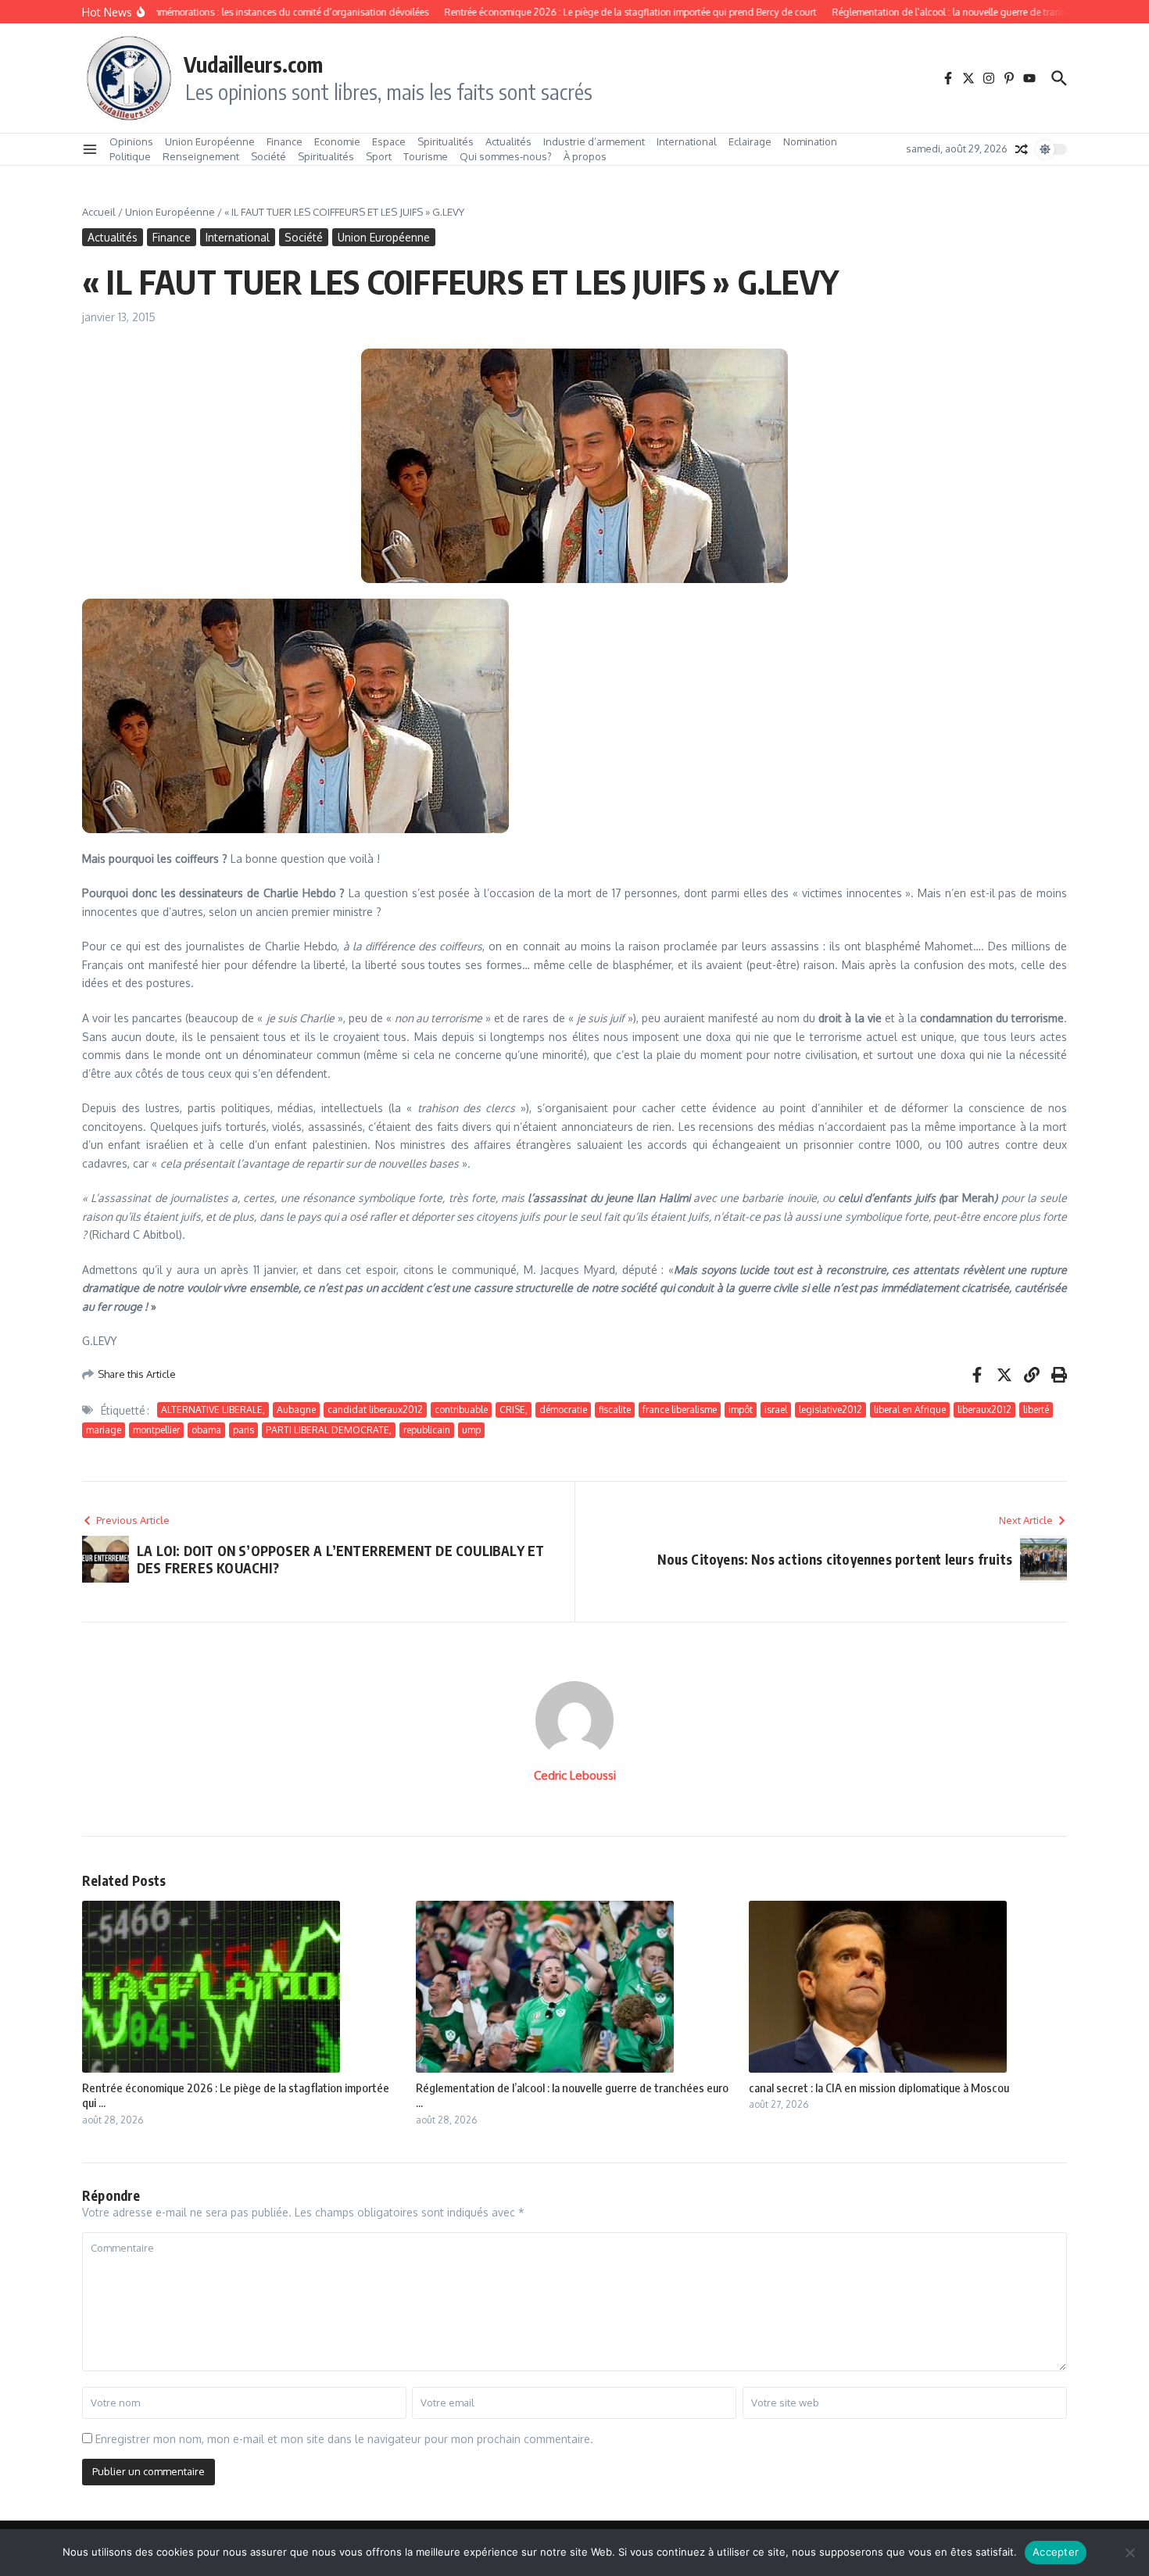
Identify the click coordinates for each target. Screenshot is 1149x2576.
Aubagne (296, 1410)
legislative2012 (830, 1410)
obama (206, 1430)
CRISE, (514, 1410)
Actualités (508, 141)
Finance (285, 141)
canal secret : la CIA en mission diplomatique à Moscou (879, 2088)
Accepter (1056, 2552)
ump (471, 1430)
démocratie (563, 1410)
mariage (104, 1430)
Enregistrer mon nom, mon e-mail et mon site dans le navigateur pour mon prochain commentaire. (344, 2439)
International (687, 141)
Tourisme (426, 156)
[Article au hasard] (1022, 149)
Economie (337, 141)
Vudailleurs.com (253, 64)
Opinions (131, 141)
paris (243, 1430)
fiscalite (615, 1410)
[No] (1129, 2553)
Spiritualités (446, 141)
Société (268, 156)
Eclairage (750, 141)
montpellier (156, 1430)
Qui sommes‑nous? (506, 156)
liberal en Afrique (910, 1410)
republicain (427, 1430)
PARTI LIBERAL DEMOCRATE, (329, 1430)
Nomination (810, 141)
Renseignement (201, 156)
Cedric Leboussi (575, 1775)
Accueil (99, 212)
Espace (389, 141)
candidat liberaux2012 (375, 1410)
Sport (379, 156)
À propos (585, 156)
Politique (130, 156)
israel (776, 1410)
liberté (1036, 1410)
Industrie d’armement (594, 141)
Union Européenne (210, 141)
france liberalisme (680, 1410)
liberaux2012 (984, 1410)
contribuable (461, 1410)
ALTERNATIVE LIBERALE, (213, 1410)
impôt (741, 1410)
